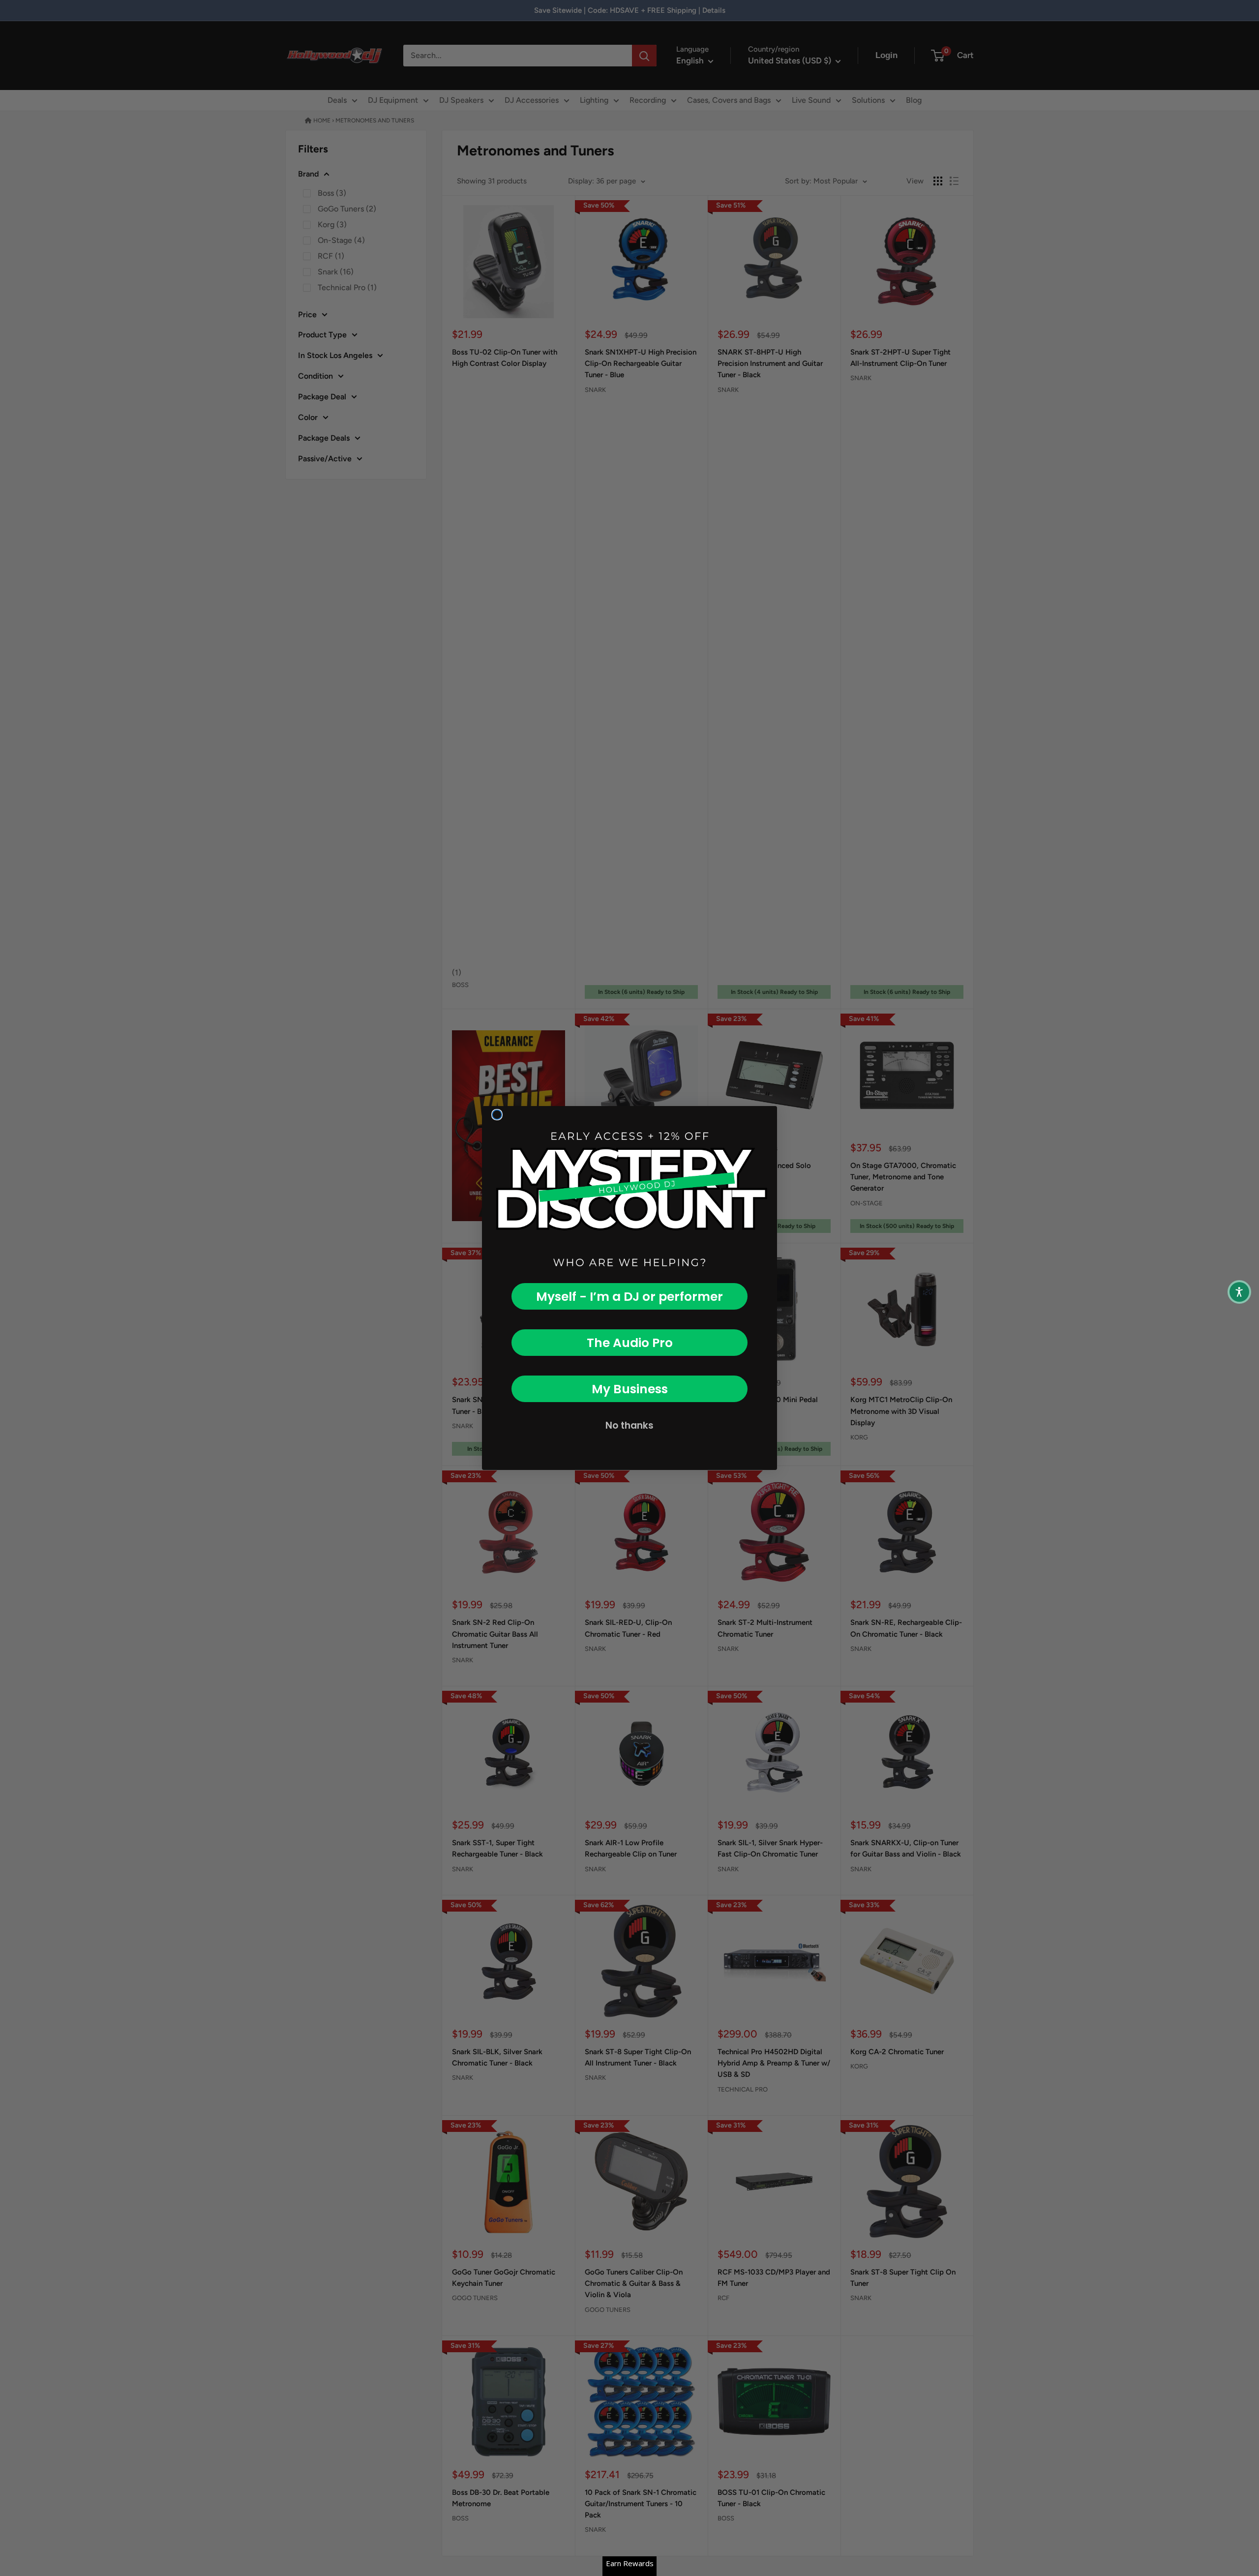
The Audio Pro (630, 1343)
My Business (630, 1389)
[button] (1239, 1292)
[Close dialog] (497, 1115)
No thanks (629, 1425)
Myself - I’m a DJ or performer (629, 1297)
